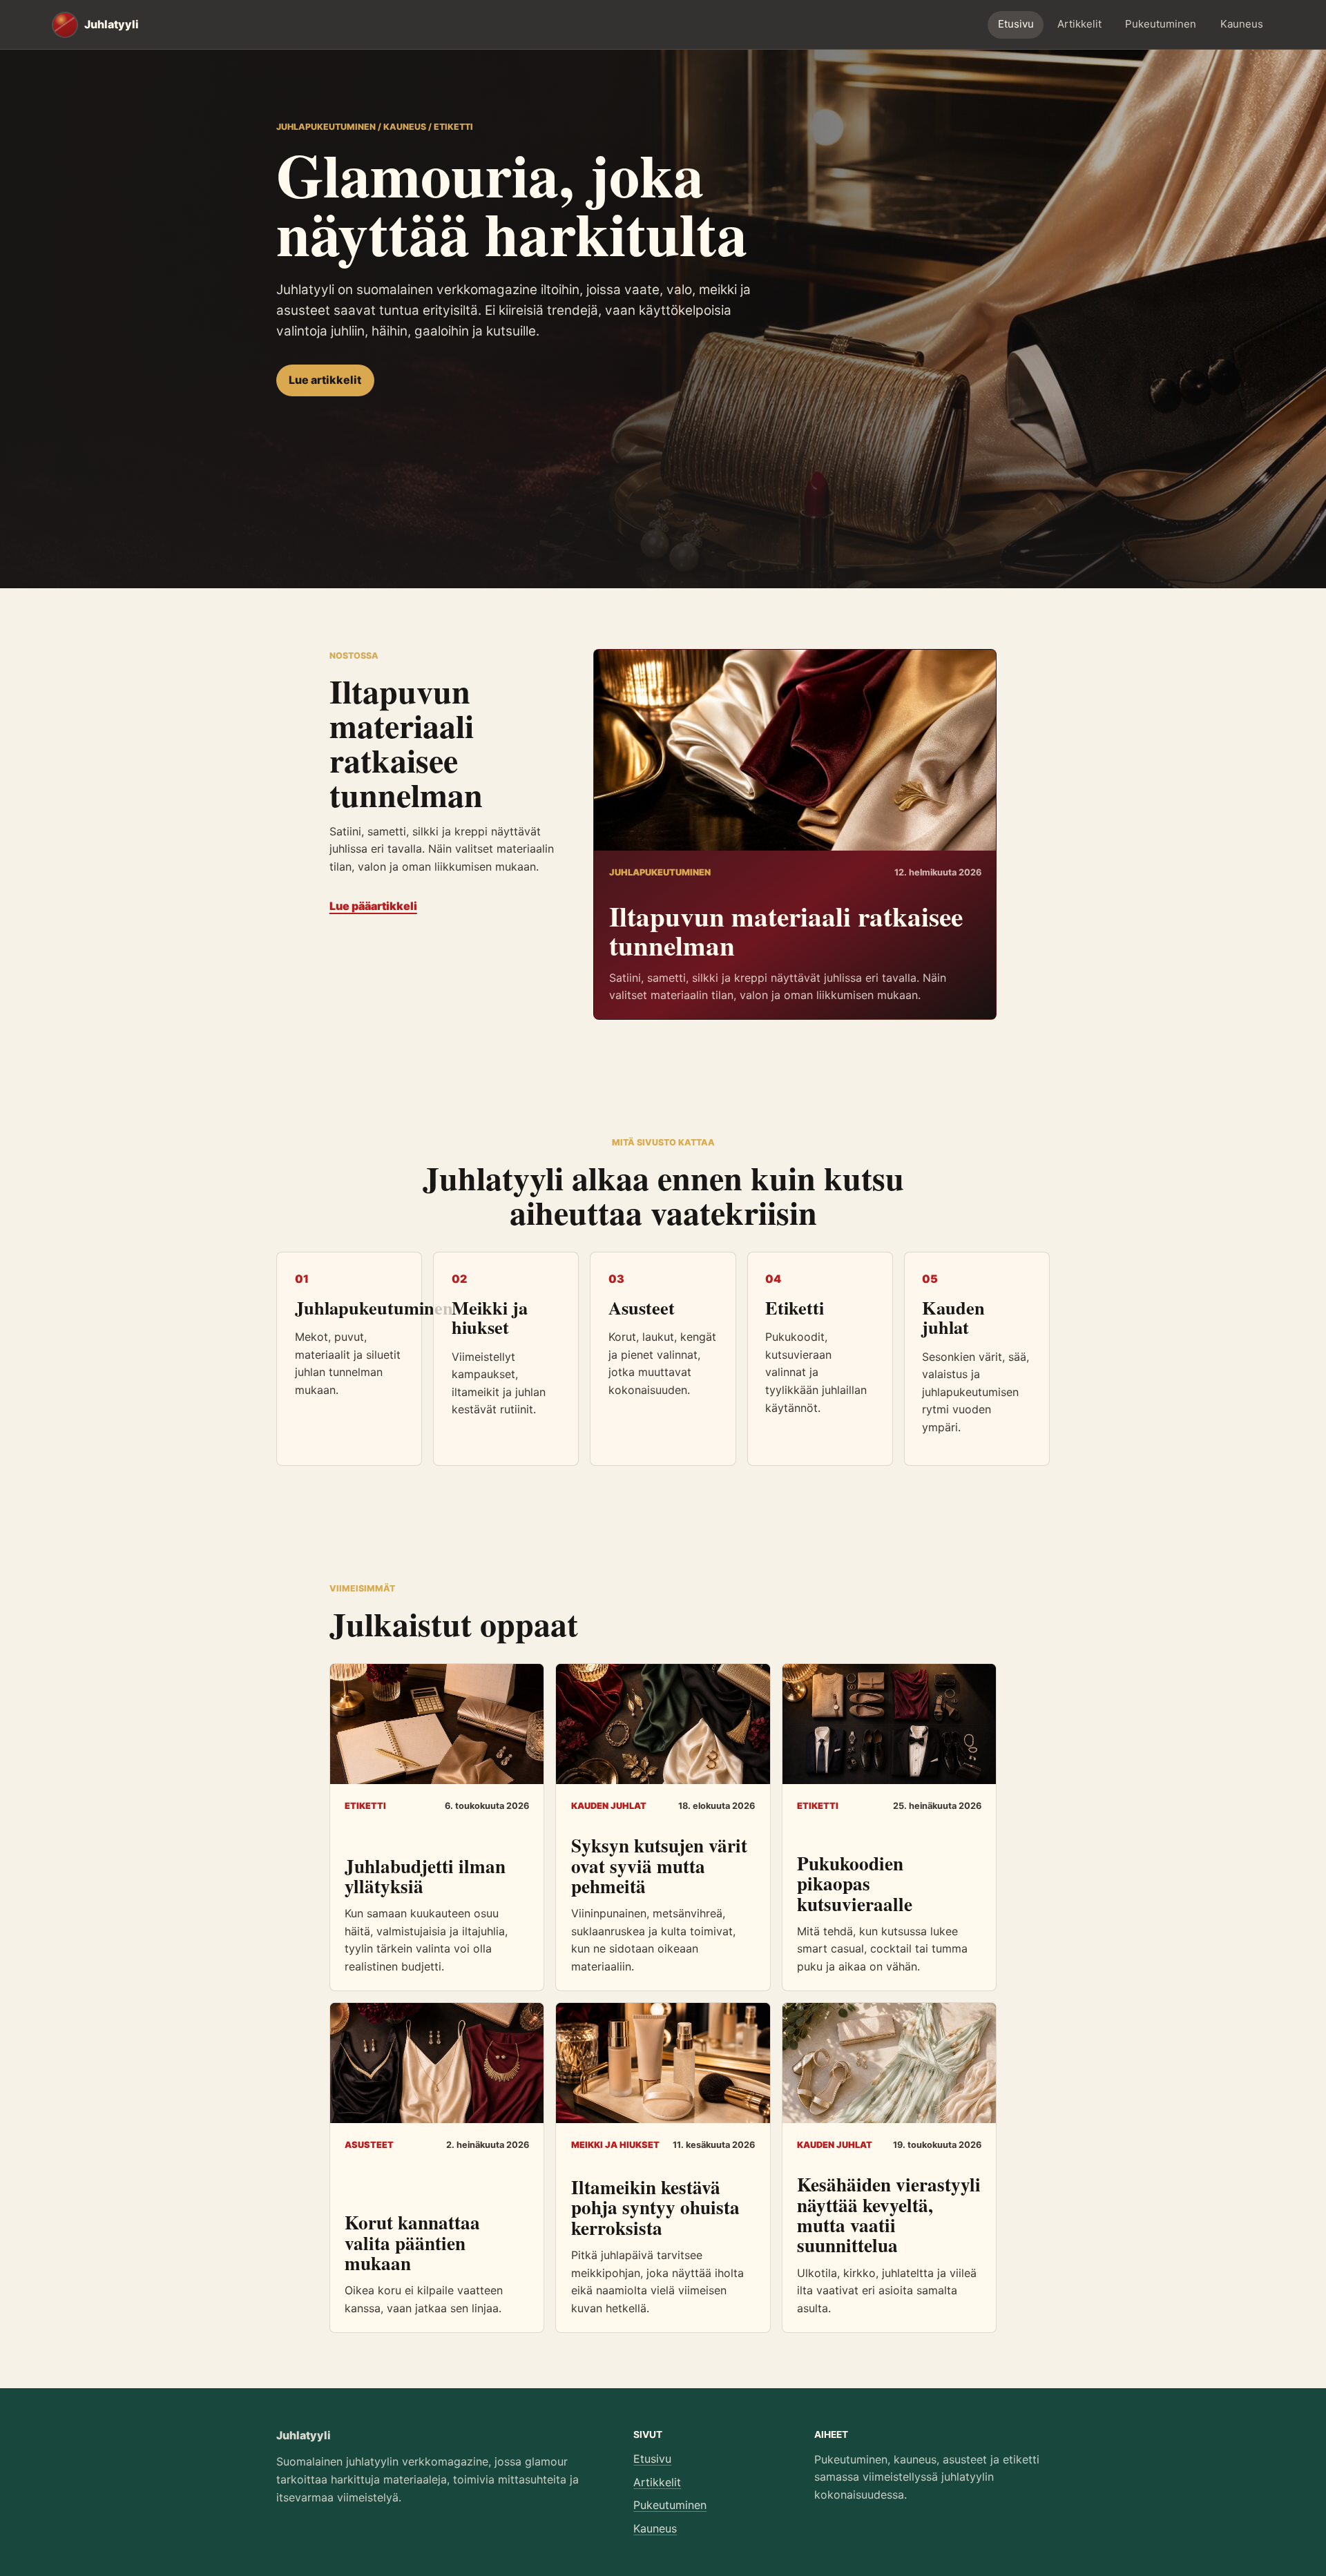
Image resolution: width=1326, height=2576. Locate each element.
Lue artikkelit (325, 380)
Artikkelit (1079, 24)
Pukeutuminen (1161, 24)
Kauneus (1242, 24)
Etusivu (1016, 24)
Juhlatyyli (304, 2435)
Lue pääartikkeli (373, 906)
